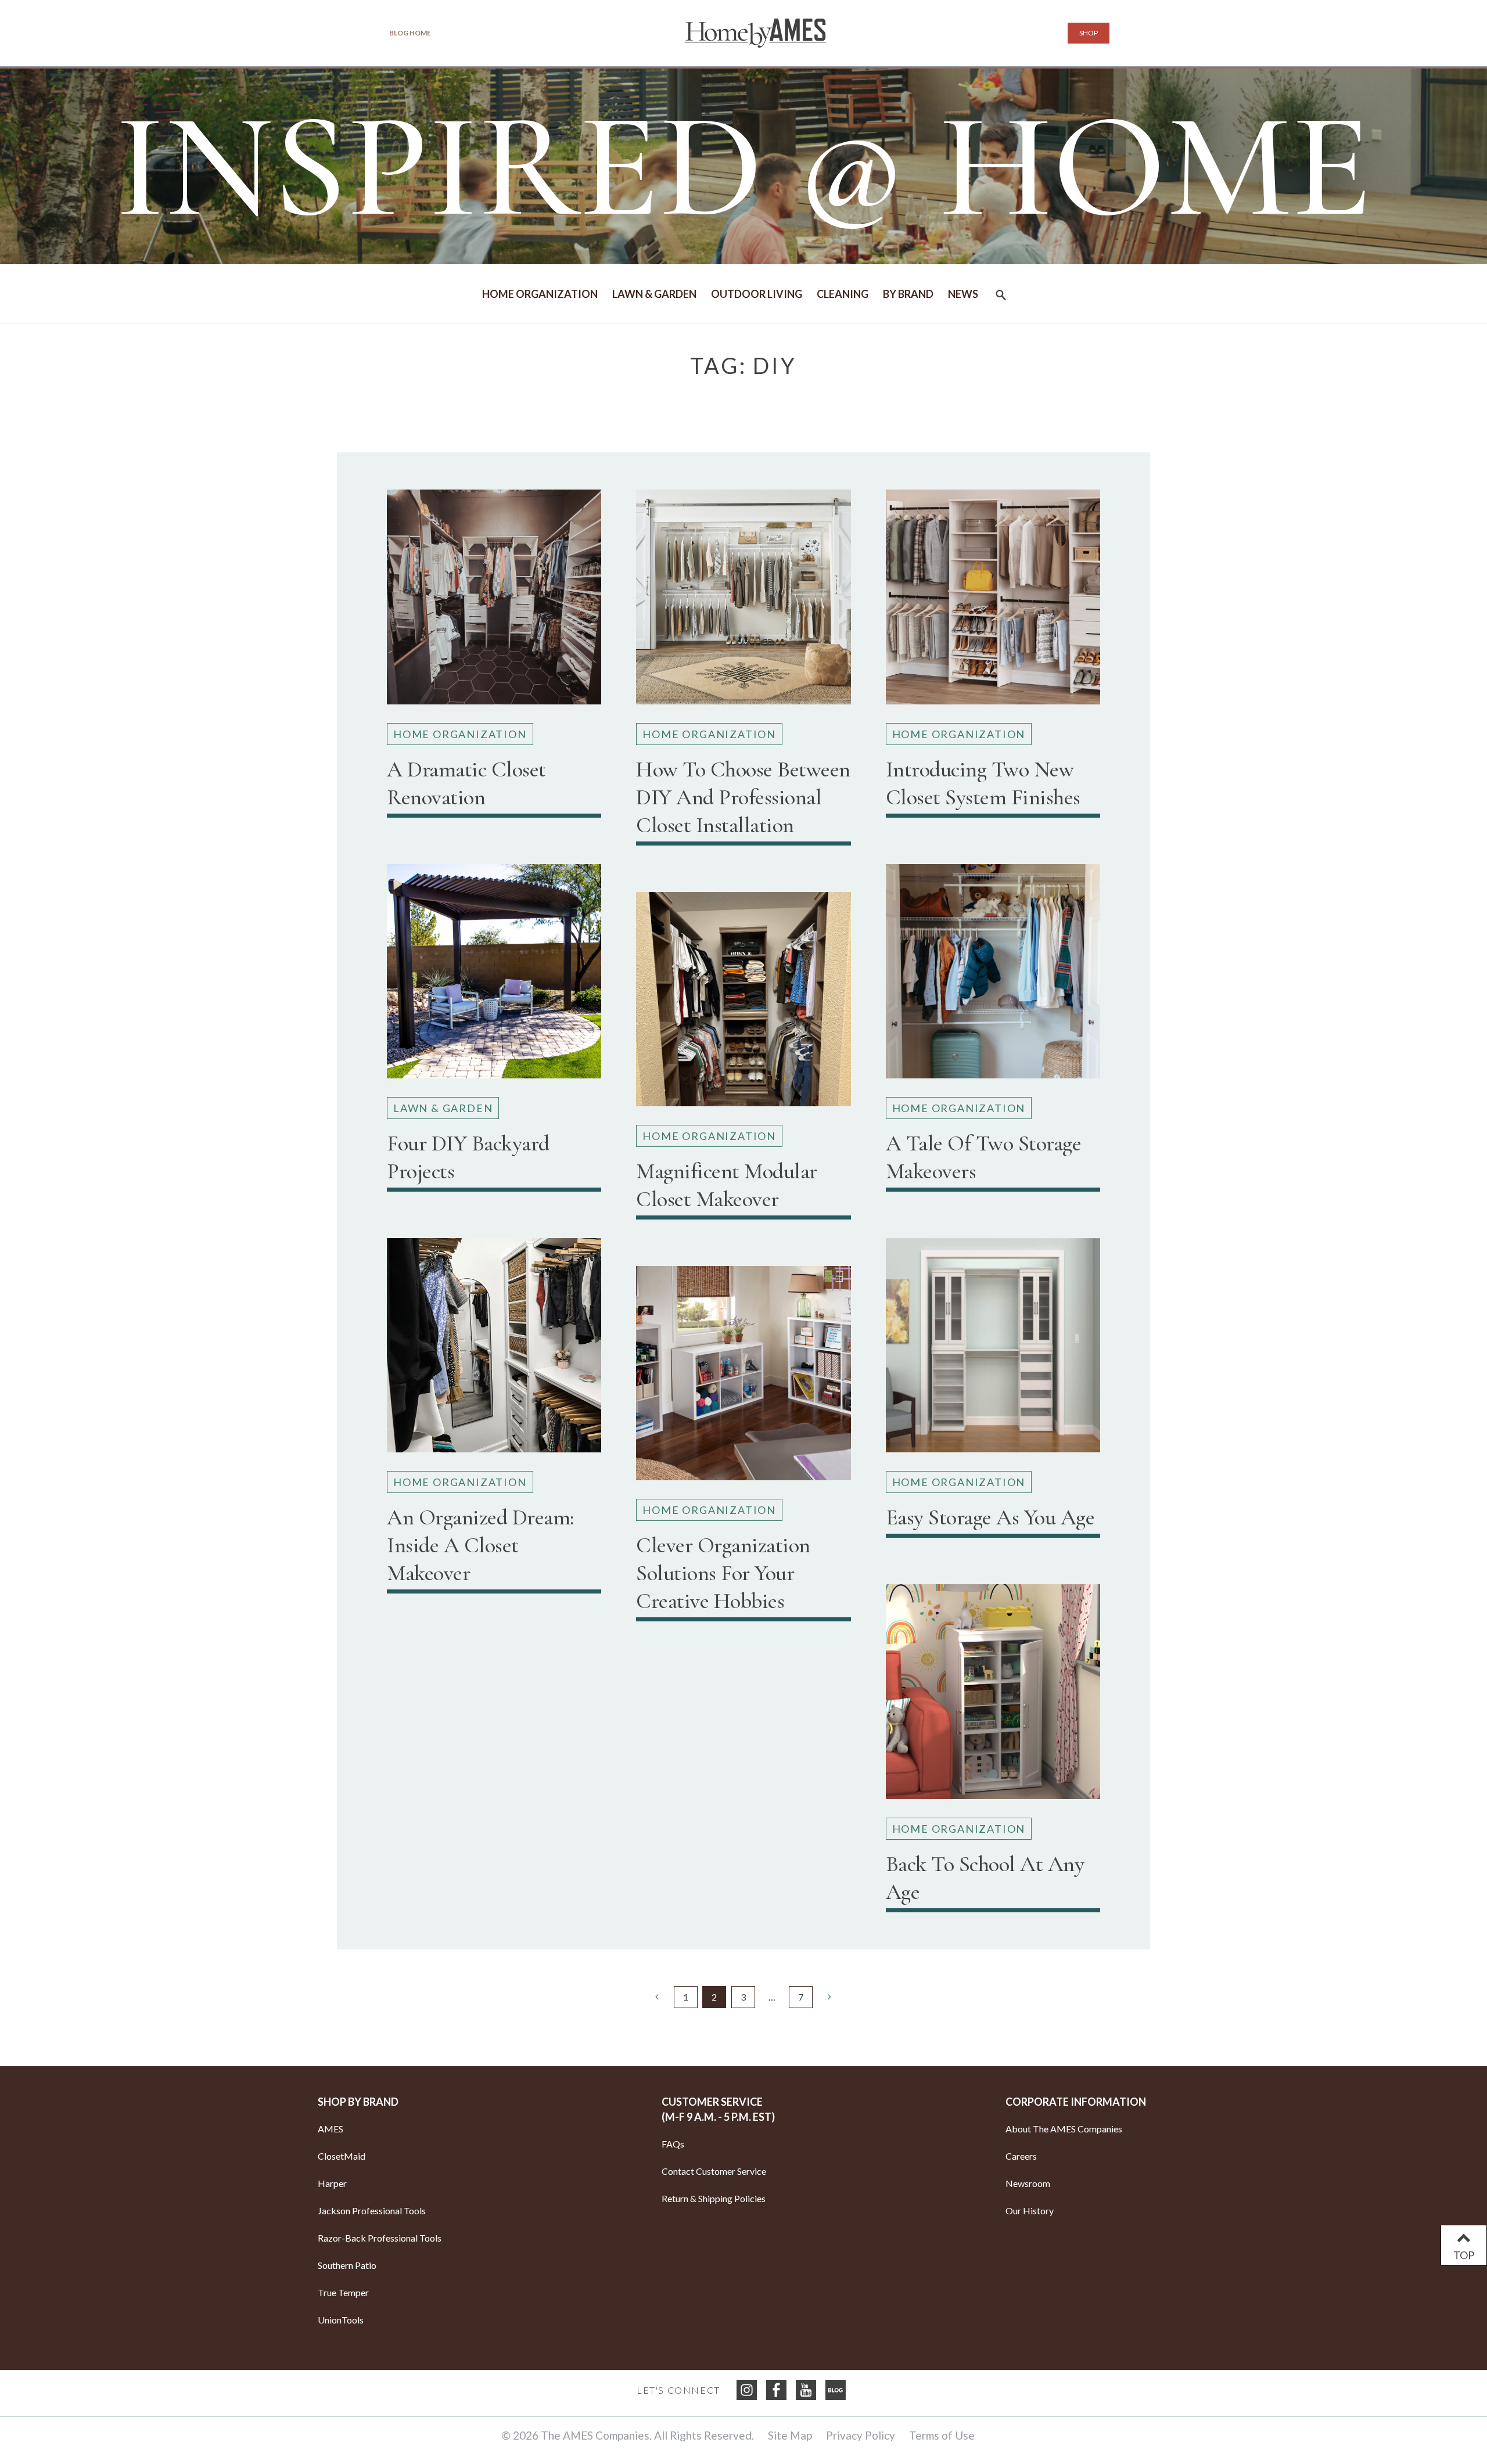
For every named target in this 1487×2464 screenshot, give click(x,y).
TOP (1464, 2255)
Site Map (790, 2435)
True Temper (343, 2292)
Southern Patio (347, 2265)
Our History (1030, 2211)
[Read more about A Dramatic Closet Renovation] (494, 601)
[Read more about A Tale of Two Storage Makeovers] (993, 976)
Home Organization (540, 294)
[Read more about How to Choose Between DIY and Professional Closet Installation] (743, 601)
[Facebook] (776, 2390)
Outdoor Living (757, 294)
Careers (1021, 2156)
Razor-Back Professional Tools (380, 2238)
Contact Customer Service (714, 2171)
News (963, 294)
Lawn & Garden (654, 294)
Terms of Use (942, 2435)
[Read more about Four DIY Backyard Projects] (494, 976)
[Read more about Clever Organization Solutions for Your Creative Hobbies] (743, 1378)
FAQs (673, 2144)
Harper (332, 2183)
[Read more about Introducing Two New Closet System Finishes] (993, 601)
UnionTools (341, 2320)
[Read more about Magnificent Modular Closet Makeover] (743, 1004)
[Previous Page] (657, 1997)
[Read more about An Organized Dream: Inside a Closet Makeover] (494, 1350)
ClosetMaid (342, 2156)
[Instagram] (747, 2390)
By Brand (908, 294)
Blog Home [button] (410, 33)
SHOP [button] (1089, 33)
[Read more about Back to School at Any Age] (993, 1696)
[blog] (836, 2390)
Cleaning (843, 294)
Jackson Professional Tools (372, 2211)
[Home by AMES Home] (755, 33)
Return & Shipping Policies (714, 2198)
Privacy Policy (861, 2435)
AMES (331, 2129)
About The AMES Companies (1064, 2129)
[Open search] (1001, 298)
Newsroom (1028, 2183)
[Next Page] (830, 1997)
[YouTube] (806, 2390)
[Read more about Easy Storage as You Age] (993, 1350)
